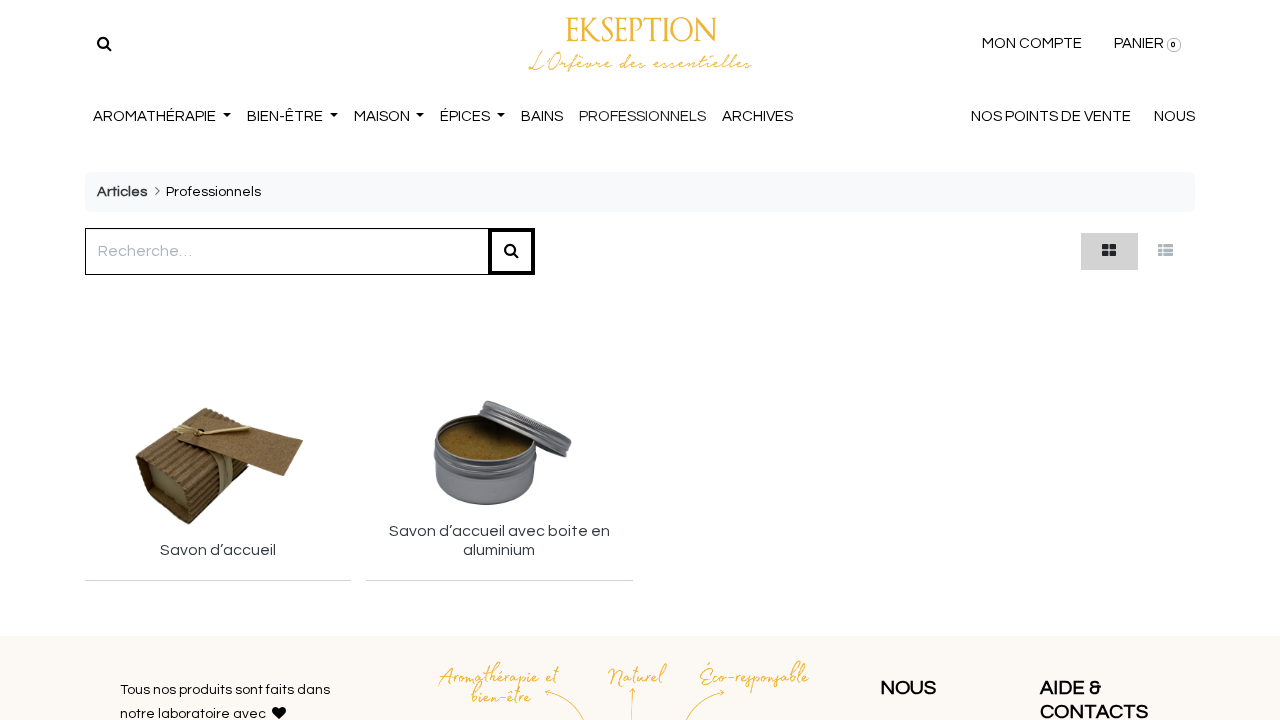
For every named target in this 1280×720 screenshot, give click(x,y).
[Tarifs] (1109, 251)
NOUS (1174, 116)
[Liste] (1166, 251)
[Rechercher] (104, 44)
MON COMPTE (1032, 43)
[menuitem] (542, 117)
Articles (122, 191)
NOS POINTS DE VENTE (1051, 116)
